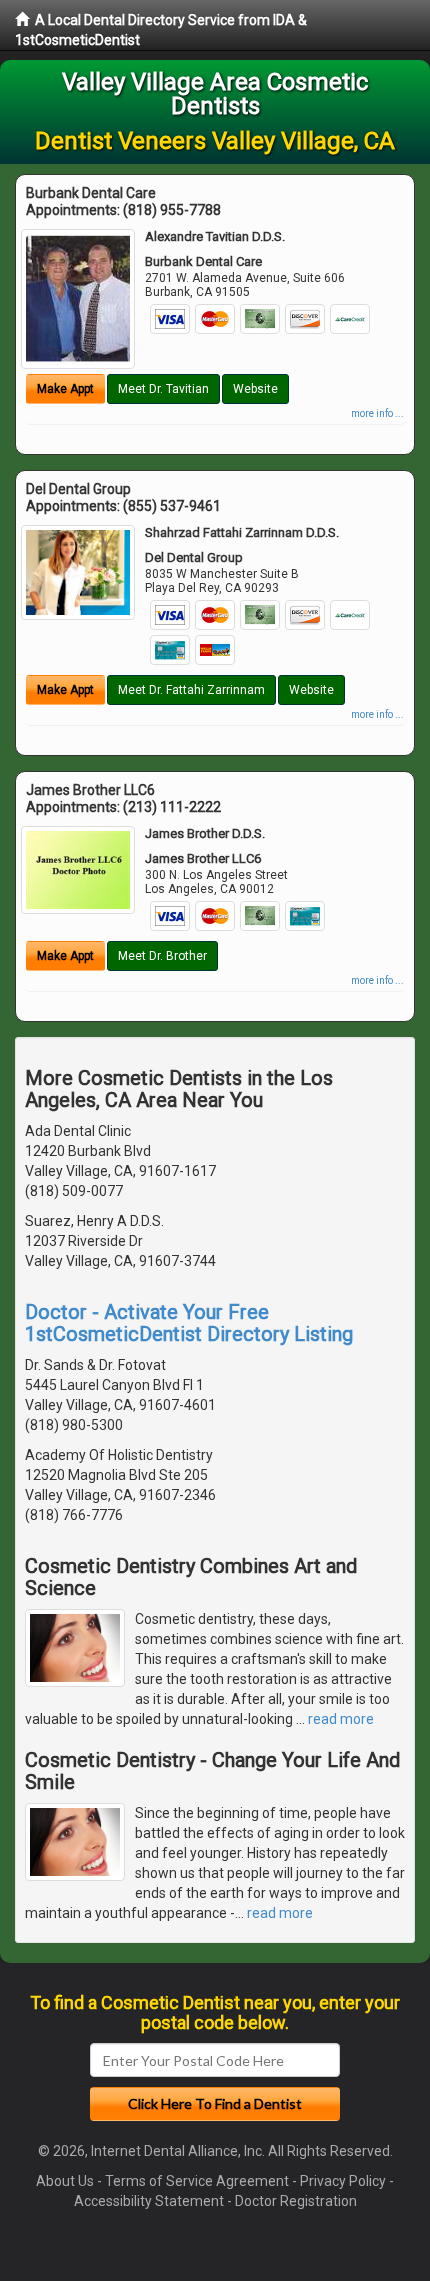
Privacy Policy (343, 2181)
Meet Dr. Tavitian (163, 389)
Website (255, 389)
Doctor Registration (296, 2201)
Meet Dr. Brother (162, 956)
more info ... (377, 413)
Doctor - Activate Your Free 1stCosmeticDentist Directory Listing (189, 1323)
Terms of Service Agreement (197, 2181)
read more (341, 1719)
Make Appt (65, 389)
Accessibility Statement (149, 2201)
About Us (65, 2181)
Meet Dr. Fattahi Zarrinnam (191, 690)
